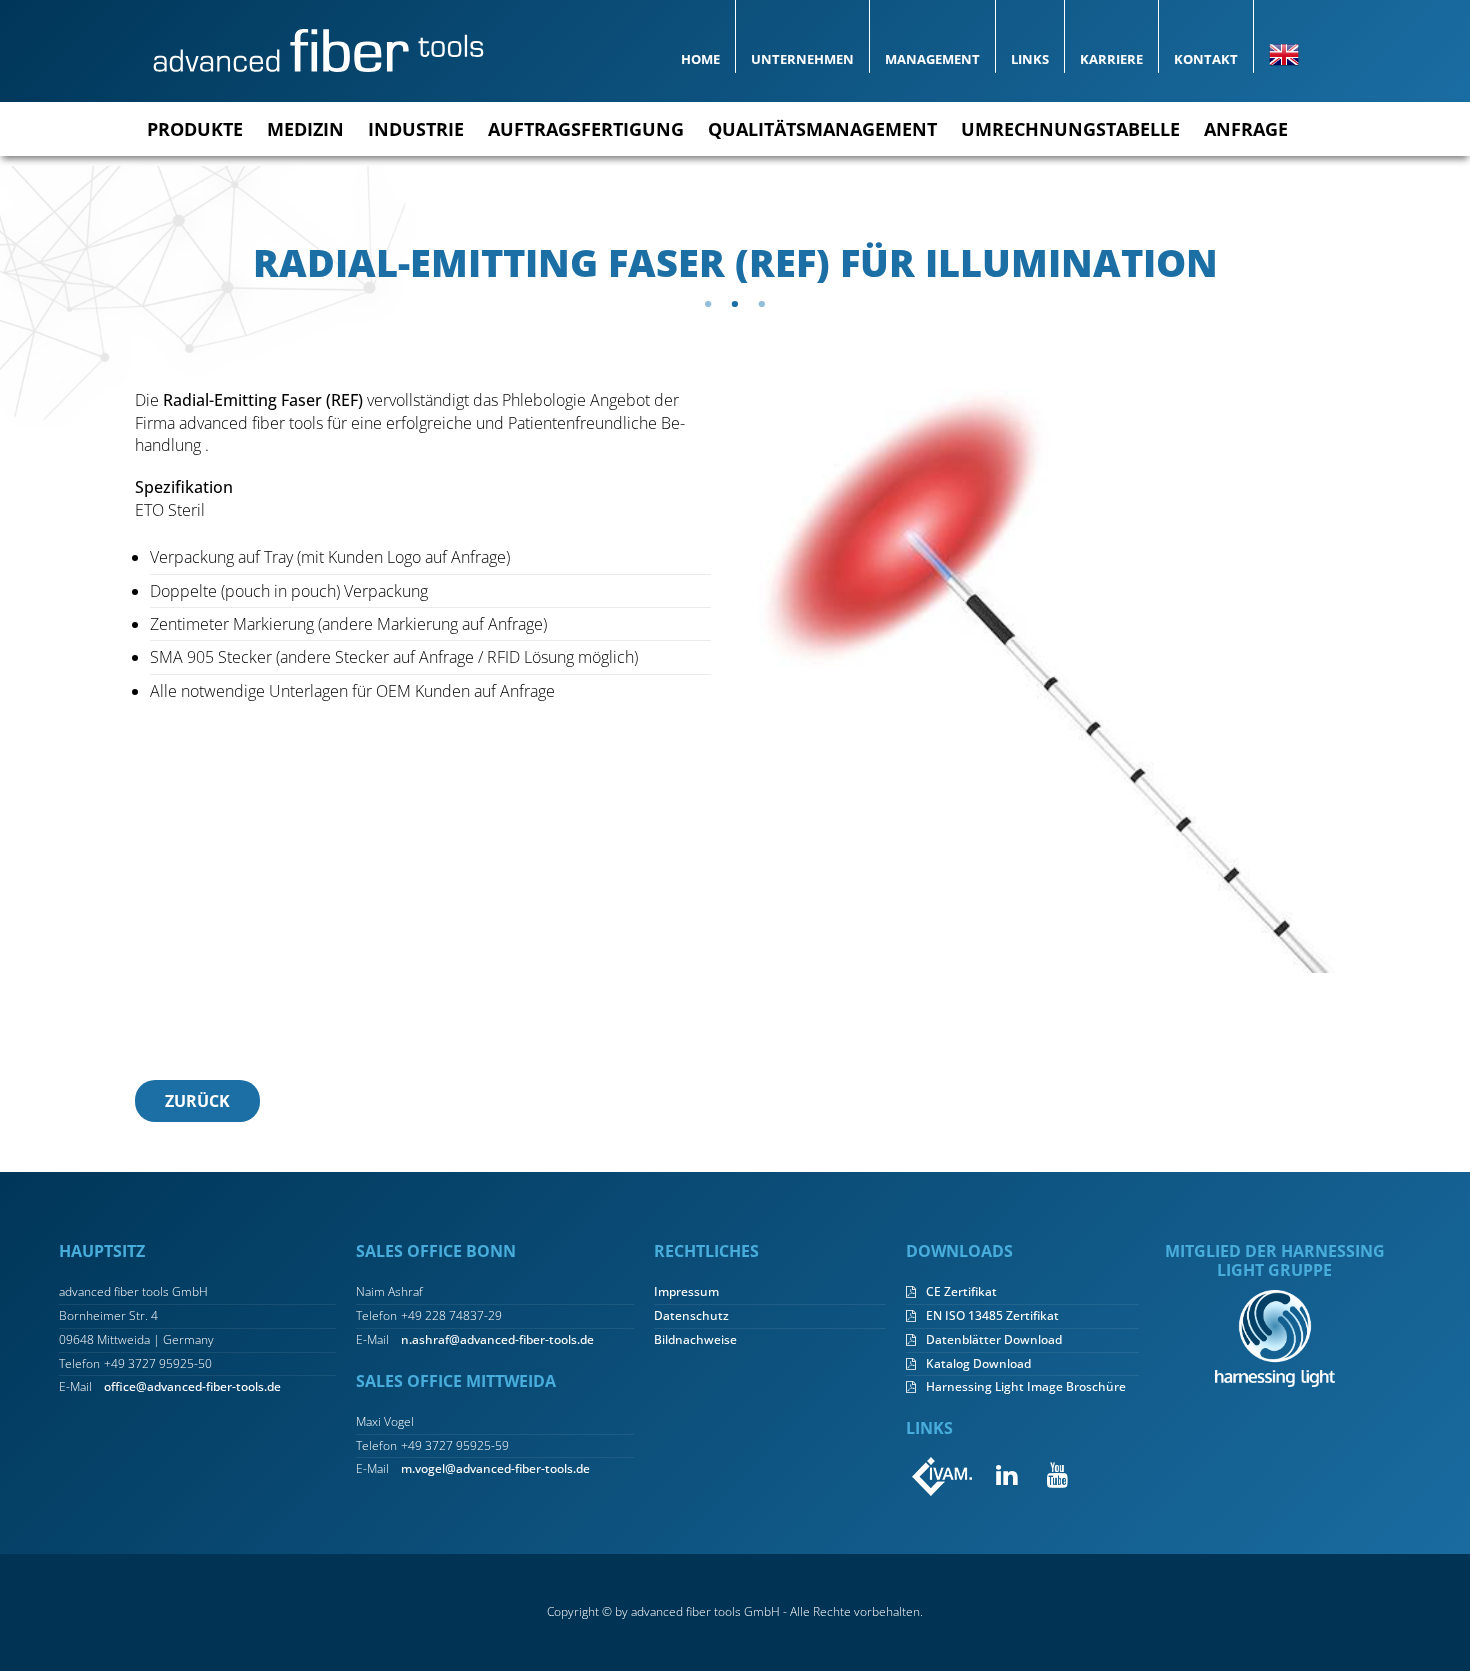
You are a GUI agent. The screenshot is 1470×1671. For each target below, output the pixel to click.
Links (1030, 59)
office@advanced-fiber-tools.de (192, 1387)
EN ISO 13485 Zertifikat (992, 1316)
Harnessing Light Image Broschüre (1026, 1387)
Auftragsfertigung (586, 129)
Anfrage (1246, 129)
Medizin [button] (305, 129)
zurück (197, 1101)
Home (700, 59)
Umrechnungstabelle (1070, 129)
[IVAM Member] (943, 1476)
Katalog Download (978, 1364)
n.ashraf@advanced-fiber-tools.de (497, 1340)
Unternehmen (802, 59)
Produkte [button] (195, 129)
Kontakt (1206, 59)
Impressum (686, 1292)
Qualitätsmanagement (822, 129)
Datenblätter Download (994, 1340)
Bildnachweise (695, 1340)
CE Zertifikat (961, 1292)
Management (932, 59)
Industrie (416, 129)
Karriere (1111, 59)
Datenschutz (691, 1316)
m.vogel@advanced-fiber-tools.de (495, 1469)
